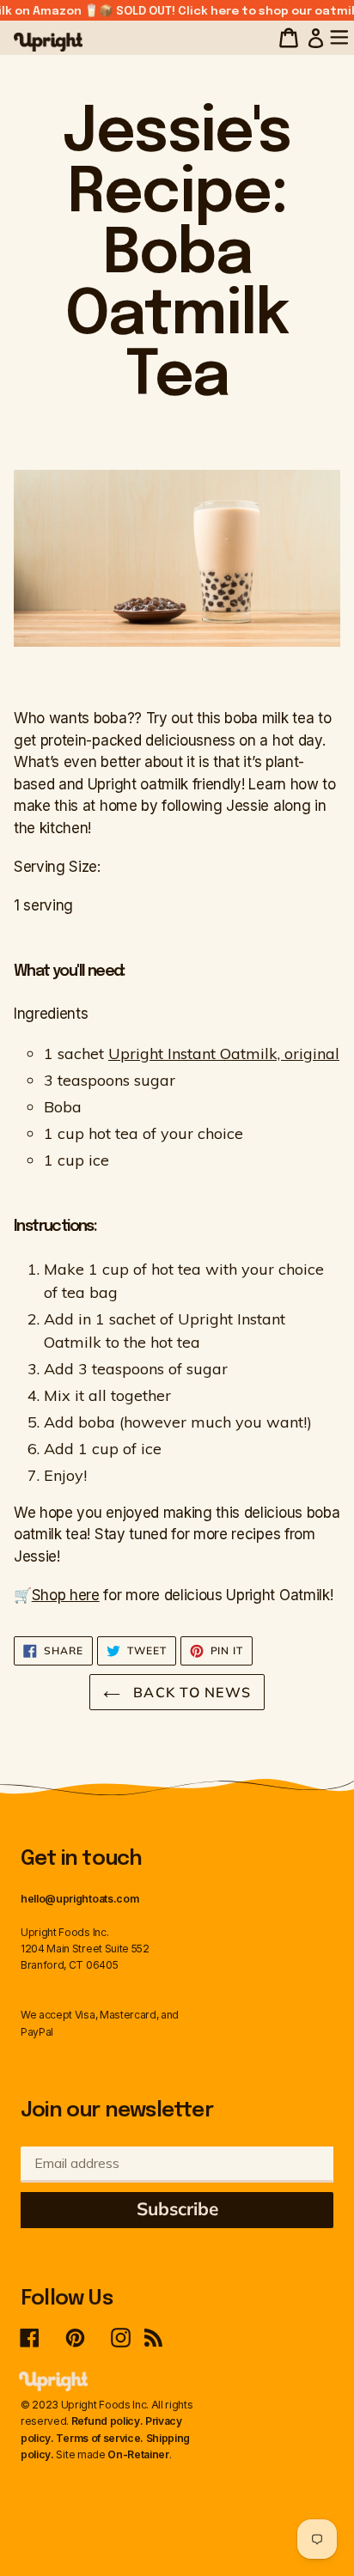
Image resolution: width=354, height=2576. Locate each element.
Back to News (190, 1692)
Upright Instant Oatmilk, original (224, 1054)
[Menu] (345, 37)
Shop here (66, 1595)
